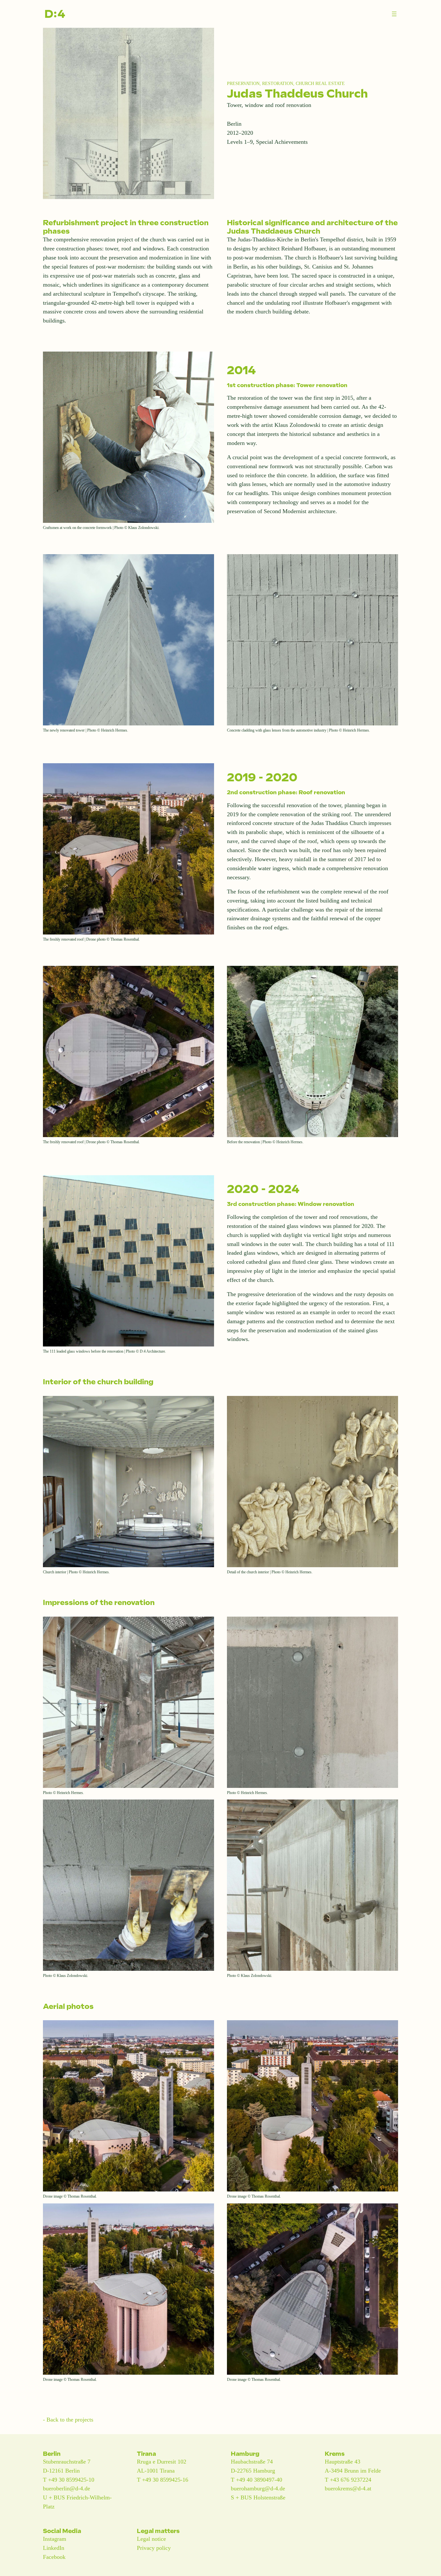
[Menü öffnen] (394, 14)
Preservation (243, 83)
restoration (278, 83)
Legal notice (151, 2539)
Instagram (55, 2539)
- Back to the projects (68, 2420)
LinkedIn (54, 2548)
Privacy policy (154, 2548)
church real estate (320, 83)
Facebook (54, 2557)
